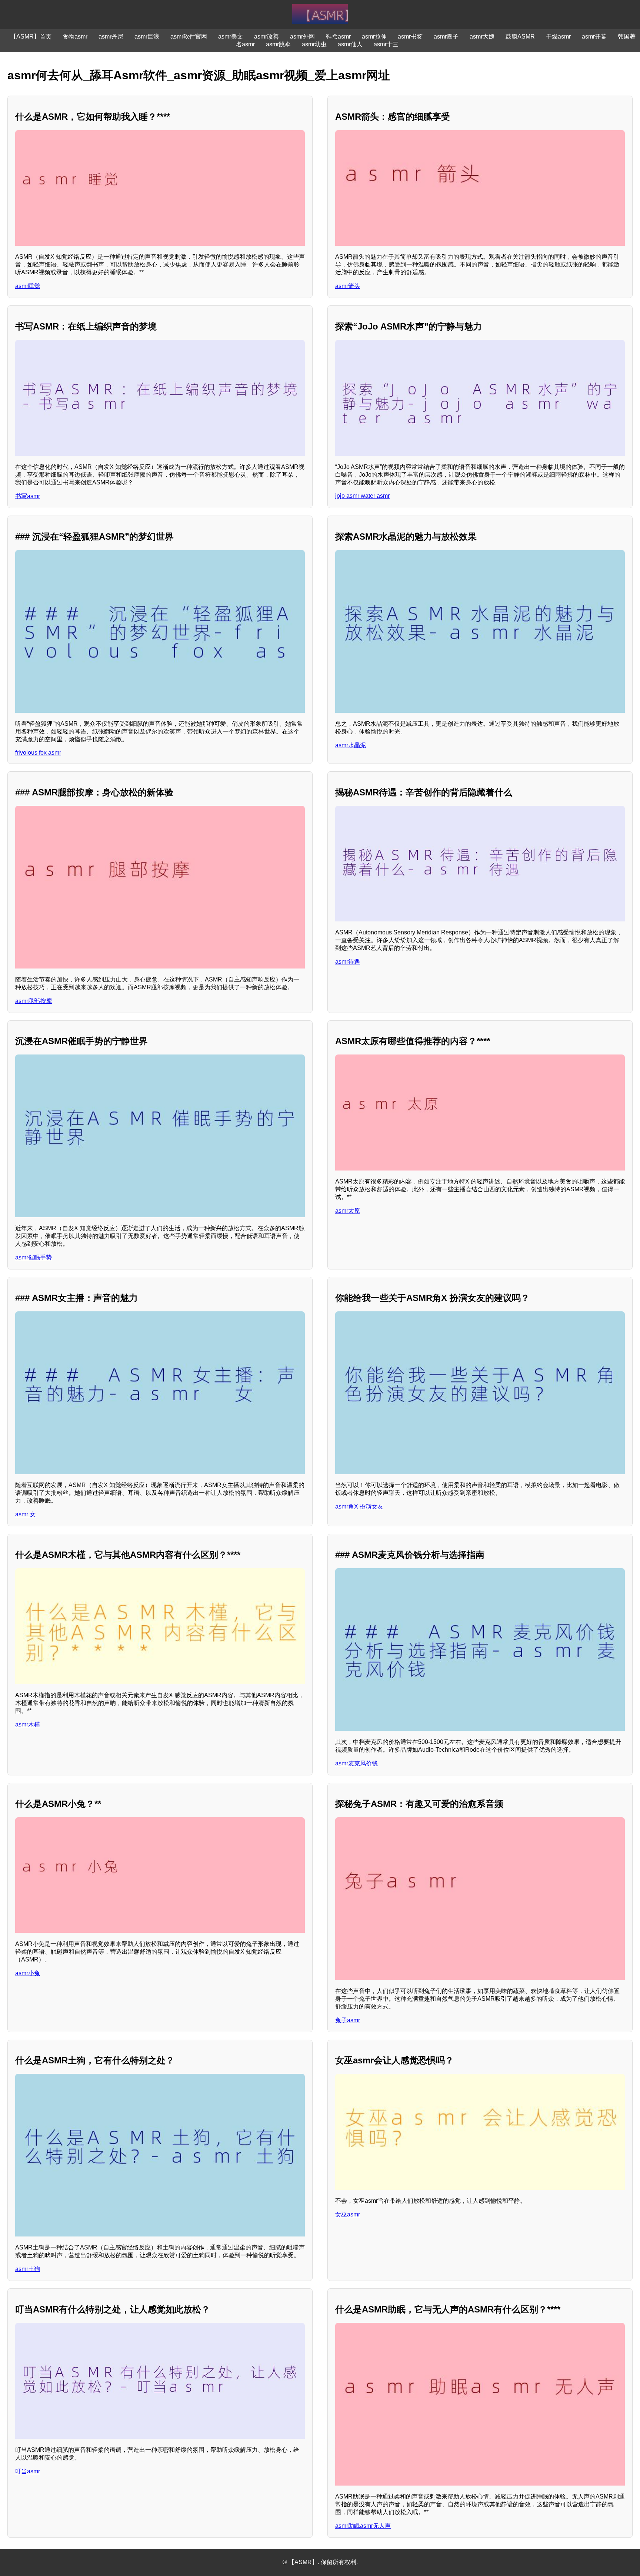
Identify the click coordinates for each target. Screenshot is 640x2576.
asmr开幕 (594, 37)
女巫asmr (348, 2214)
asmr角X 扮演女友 (359, 1506)
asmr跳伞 (278, 44)
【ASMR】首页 (31, 37)
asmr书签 (410, 37)
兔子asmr (348, 2020)
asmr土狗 (28, 2269)
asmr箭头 (348, 286)
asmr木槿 (28, 1724)
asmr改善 (266, 37)
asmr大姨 (482, 37)
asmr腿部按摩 (34, 1001)
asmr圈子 (446, 37)
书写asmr (28, 496)
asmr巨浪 (147, 37)
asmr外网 (302, 37)
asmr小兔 (28, 1973)
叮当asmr (28, 2471)
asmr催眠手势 (34, 1257)
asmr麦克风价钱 (356, 1763)
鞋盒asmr (338, 37)
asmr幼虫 (314, 44)
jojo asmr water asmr (362, 496)
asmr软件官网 (189, 37)
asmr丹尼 (111, 37)
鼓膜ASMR (520, 37)
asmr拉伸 (374, 37)
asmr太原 (348, 1211)
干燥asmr (558, 37)
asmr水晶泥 (351, 745)
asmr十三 (386, 44)
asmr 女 (25, 1514)
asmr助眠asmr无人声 (363, 2526)
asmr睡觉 (28, 286)
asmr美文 (231, 37)
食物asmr (75, 37)
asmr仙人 (350, 44)
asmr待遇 (348, 962)
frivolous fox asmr (38, 753)
